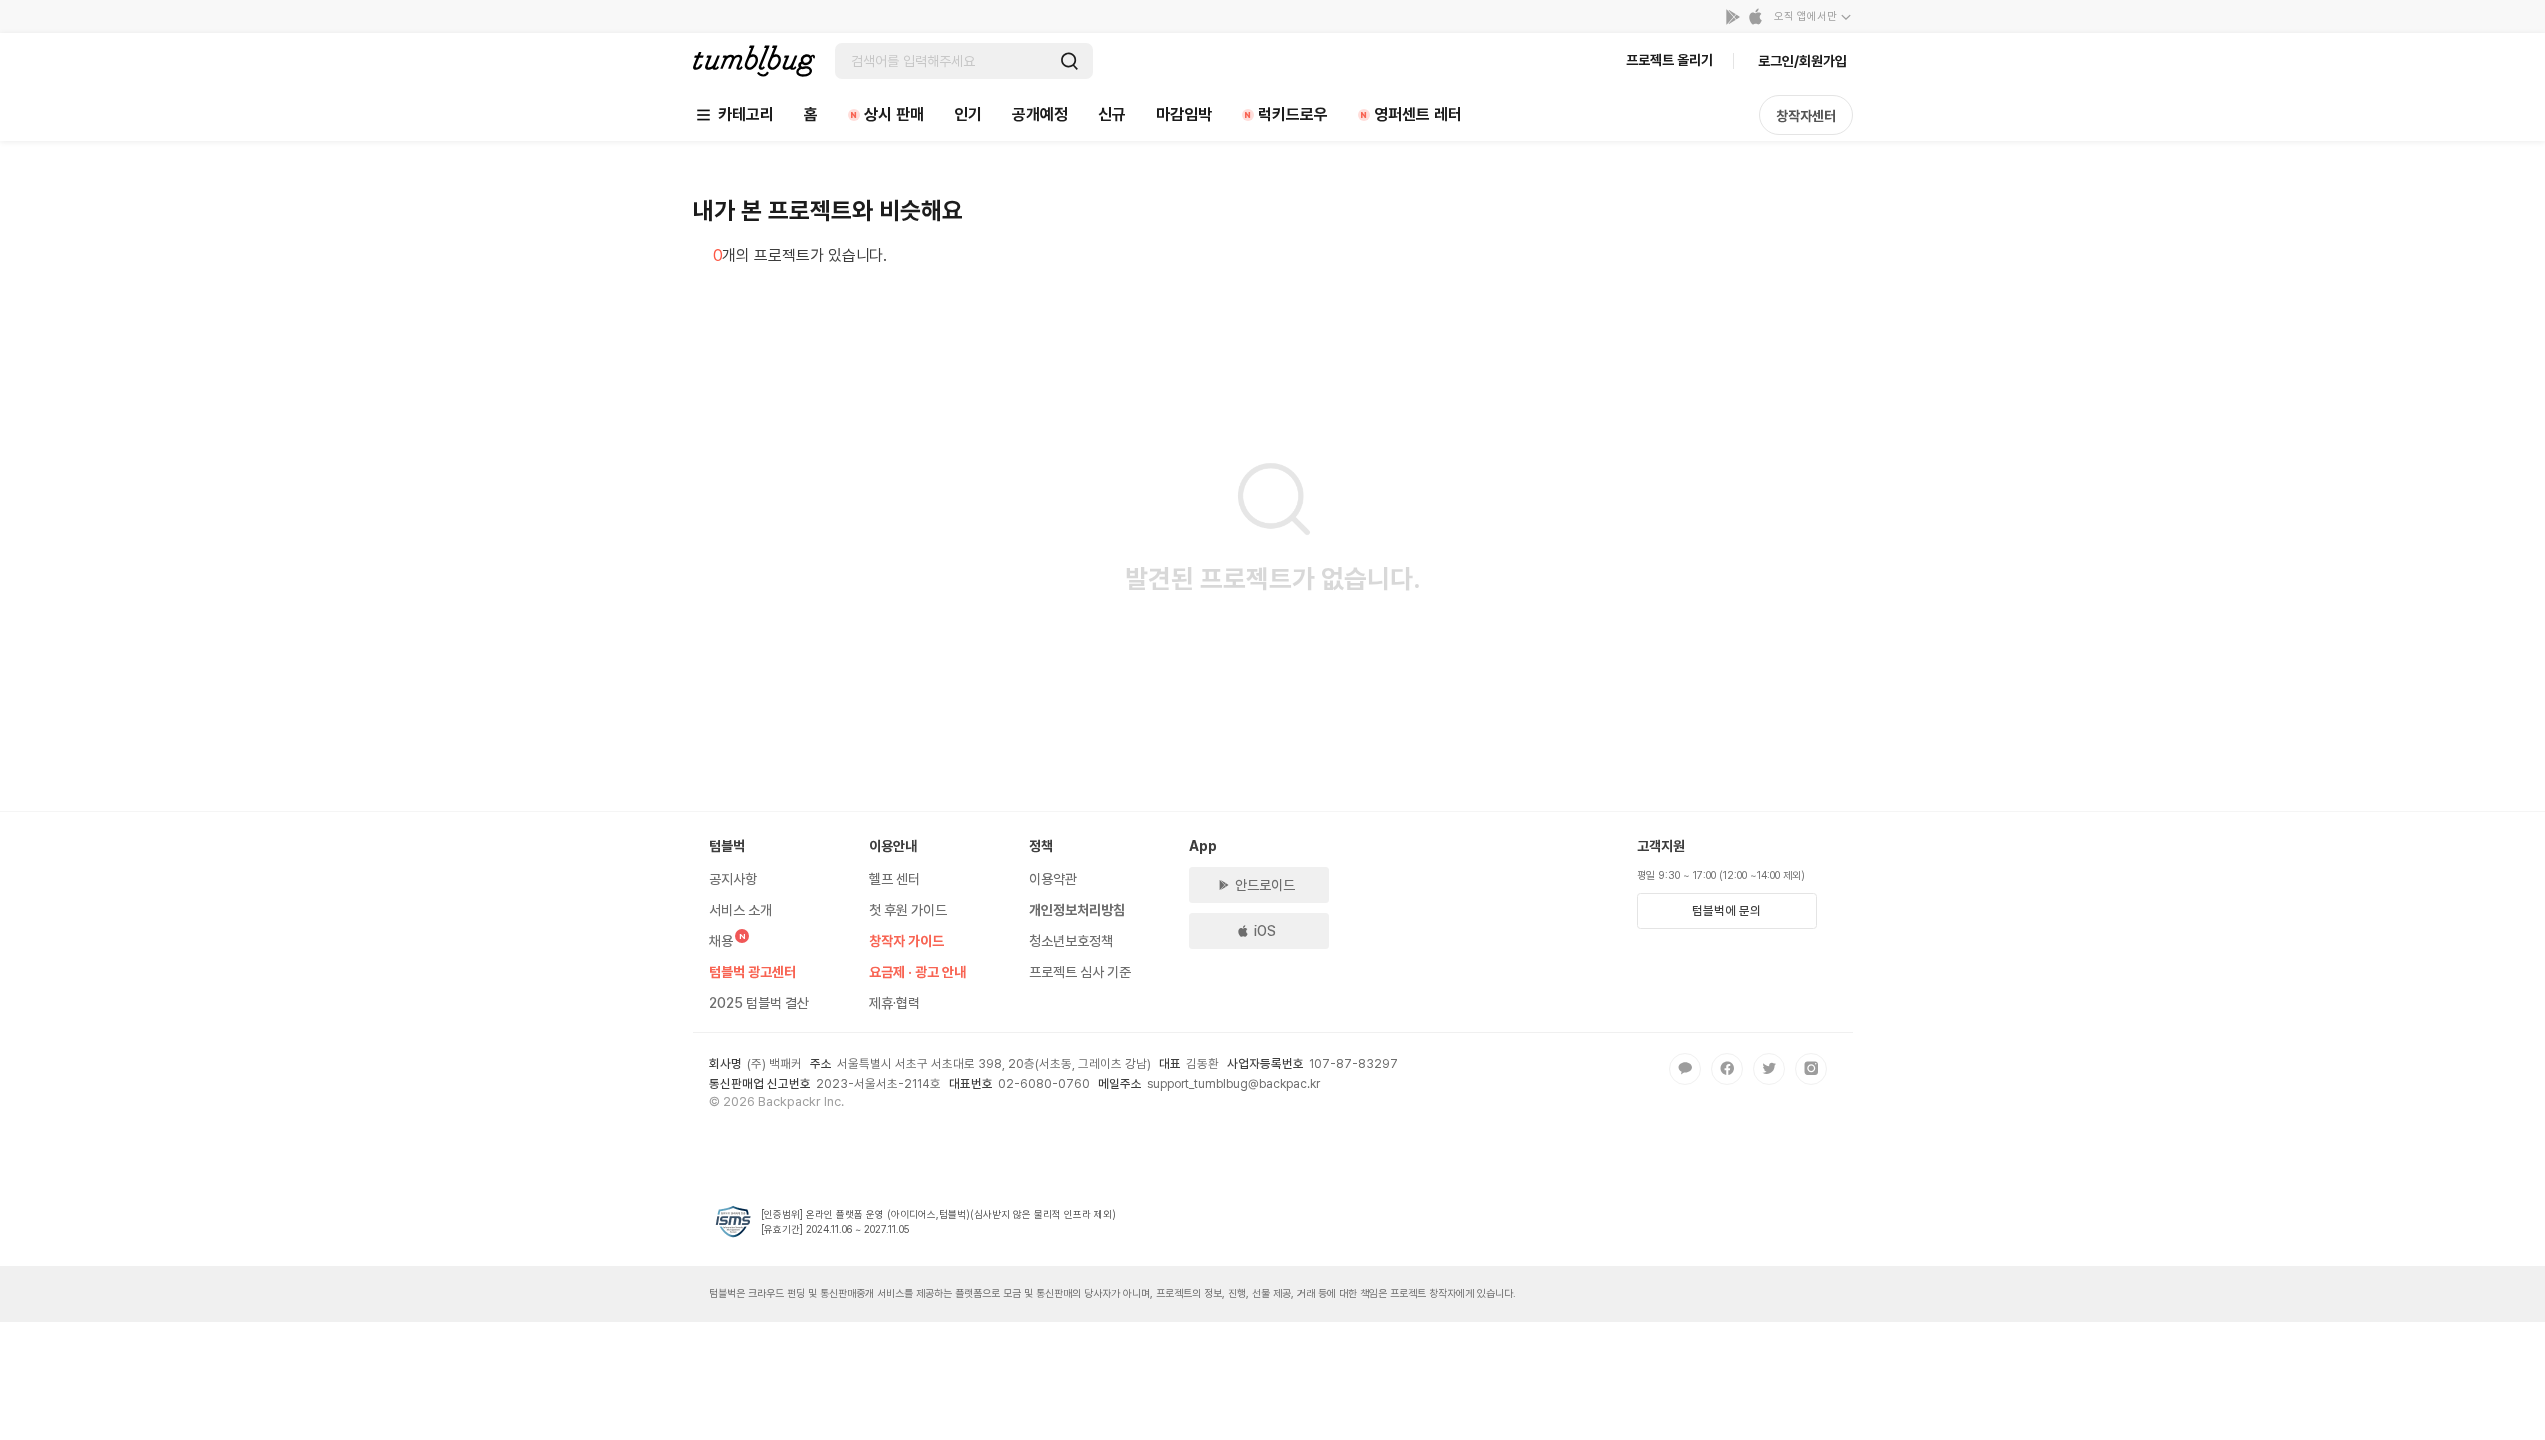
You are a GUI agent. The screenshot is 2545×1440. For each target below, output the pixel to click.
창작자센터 (1806, 116)
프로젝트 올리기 (1669, 60)
